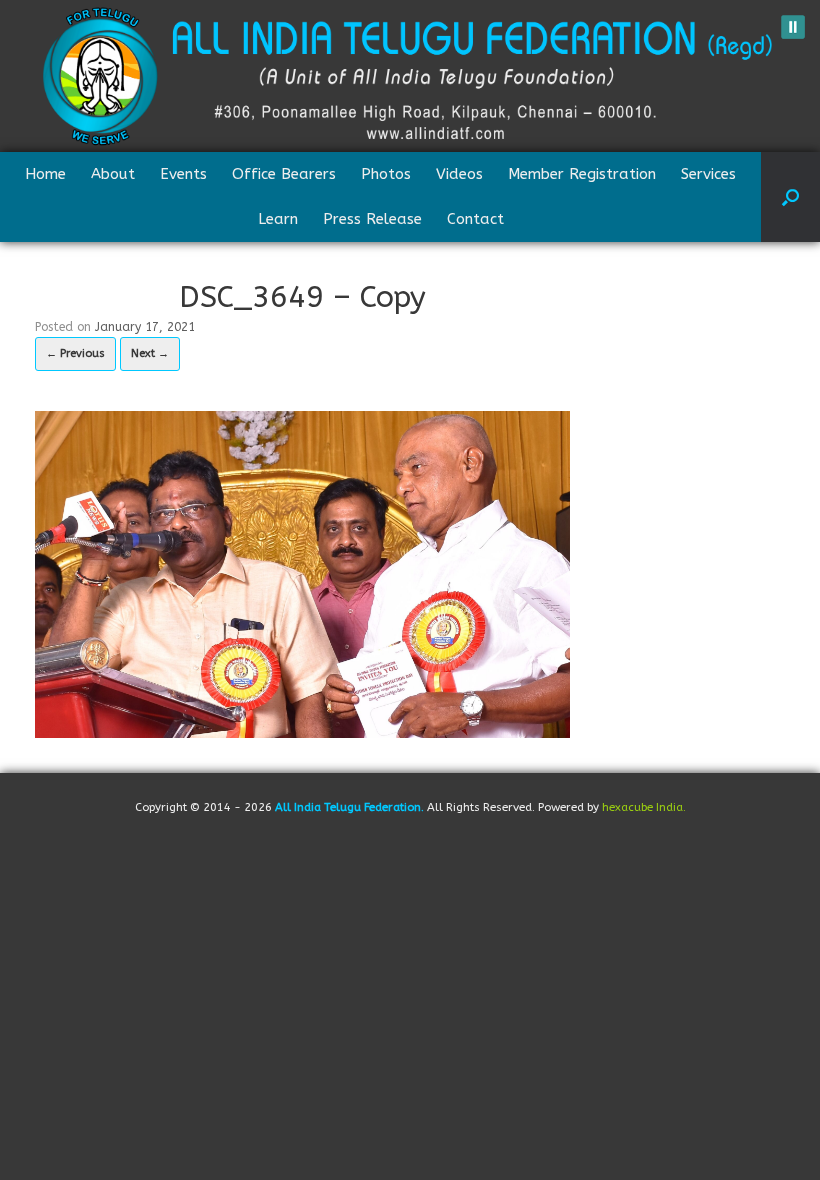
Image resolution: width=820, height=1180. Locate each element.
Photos (386, 174)
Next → (150, 353)
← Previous (75, 353)
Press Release (372, 219)
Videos (459, 174)
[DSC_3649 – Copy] (302, 572)
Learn (278, 219)
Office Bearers (284, 174)
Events (183, 174)
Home (45, 174)
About (113, 174)
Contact (475, 219)
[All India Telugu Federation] (410, 76)
